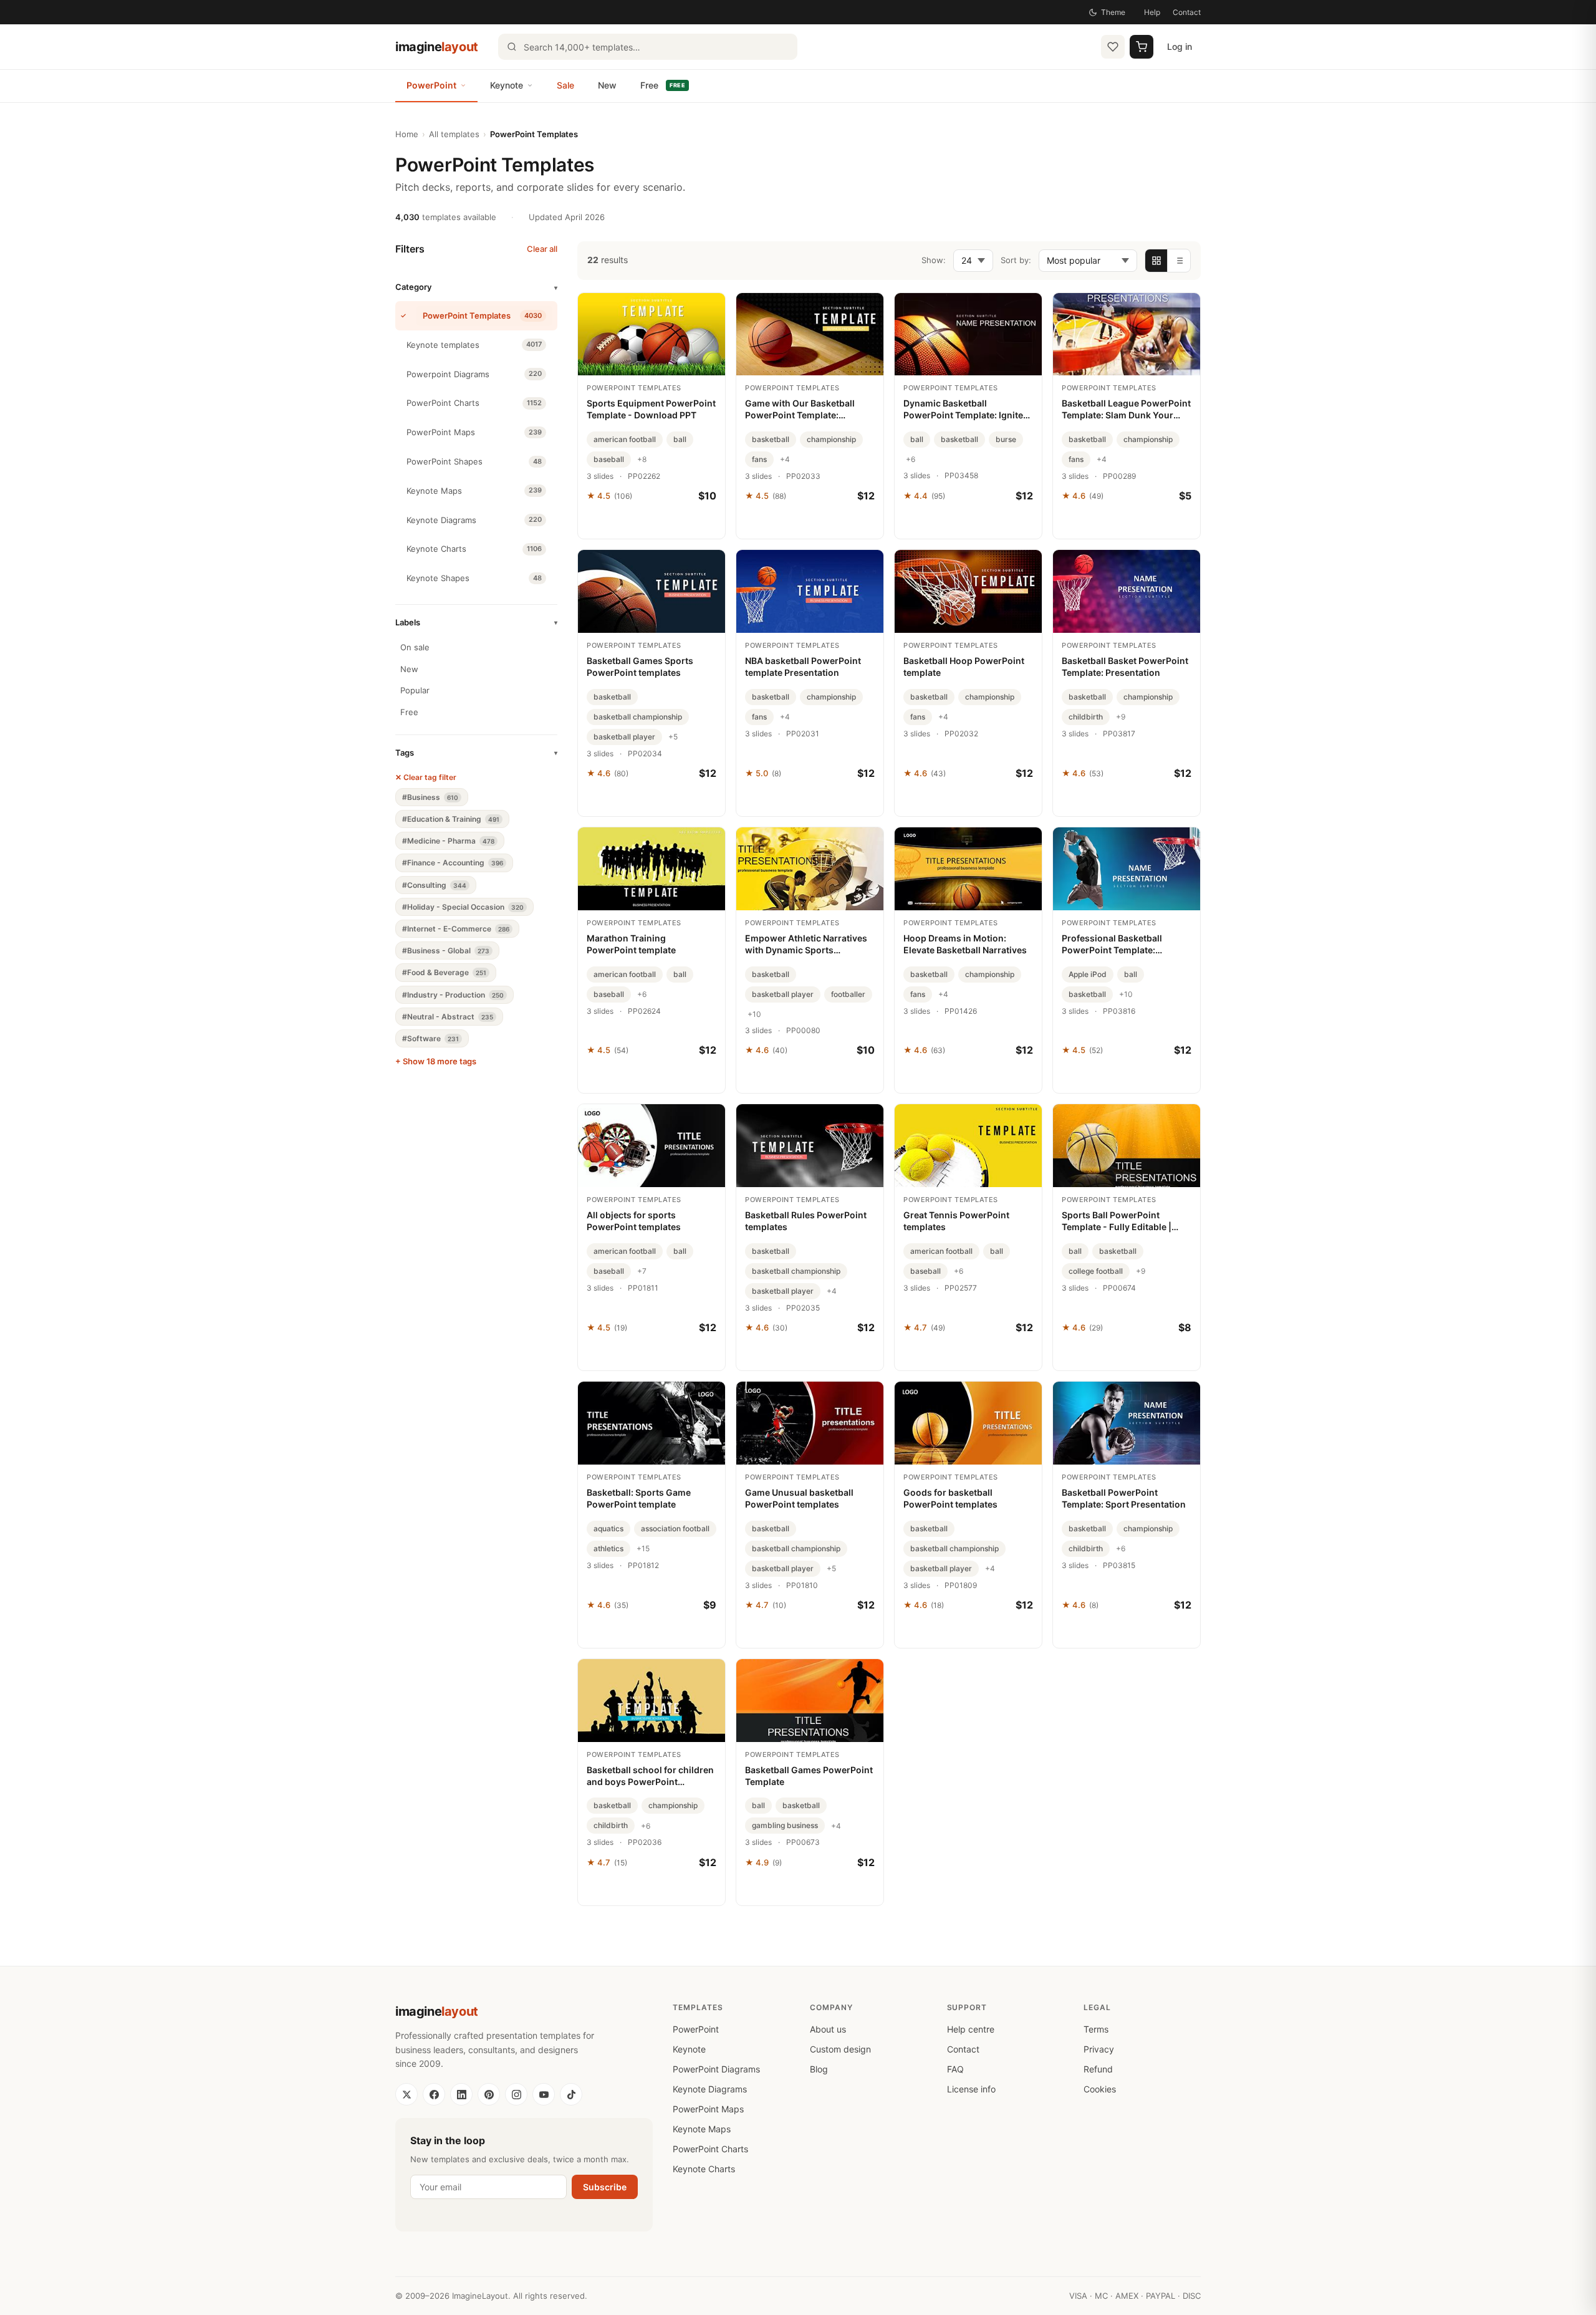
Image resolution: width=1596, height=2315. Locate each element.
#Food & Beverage (444, 972)
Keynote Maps (702, 2129)
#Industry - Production (453, 995)
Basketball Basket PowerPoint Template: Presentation (1125, 667)
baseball (609, 459)
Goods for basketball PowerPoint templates (950, 1498)
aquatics (608, 1528)
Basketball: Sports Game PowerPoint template (639, 1498)
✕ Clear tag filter (426, 777)
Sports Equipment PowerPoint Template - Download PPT (651, 409)
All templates (454, 134)
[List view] (1179, 261)
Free (663, 85)
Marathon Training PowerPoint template (631, 944)
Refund (1098, 2069)
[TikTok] (571, 2094)
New (607, 85)
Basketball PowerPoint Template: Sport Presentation (1124, 1498)
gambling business (785, 1825)
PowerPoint (431, 85)
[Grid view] (1156, 261)
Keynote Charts (704, 2169)
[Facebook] (434, 2094)
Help (1152, 12)
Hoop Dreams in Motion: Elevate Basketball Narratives (965, 944)
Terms (1096, 2029)
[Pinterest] (489, 2094)
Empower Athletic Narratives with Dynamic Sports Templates (806, 945)
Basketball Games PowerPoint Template (809, 1776)
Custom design (840, 2049)
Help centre (971, 2029)
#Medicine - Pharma (448, 841)
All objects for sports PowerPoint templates (634, 1221)
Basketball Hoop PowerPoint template (964, 667)
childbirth (1086, 717)
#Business (430, 797)
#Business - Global (446, 951)
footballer (848, 994)
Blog (819, 2069)
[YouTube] (544, 2094)
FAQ (955, 2069)
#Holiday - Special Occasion (463, 907)
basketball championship (638, 717)
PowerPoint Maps (708, 2109)
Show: (934, 260)
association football (675, 1528)
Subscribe (605, 2187)
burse (1006, 439)
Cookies (1100, 2089)
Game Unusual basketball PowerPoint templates (799, 1498)
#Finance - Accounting (453, 863)
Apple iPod (1088, 974)
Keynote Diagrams (710, 2089)
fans (759, 459)
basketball (771, 439)
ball (680, 439)
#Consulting (434, 885)
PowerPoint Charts (710, 2149)
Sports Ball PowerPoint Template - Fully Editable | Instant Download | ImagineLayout (1117, 1221)
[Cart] (1142, 47)
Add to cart (652, 523)
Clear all (542, 249)
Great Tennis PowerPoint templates (956, 1221)
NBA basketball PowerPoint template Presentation (803, 667)
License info (971, 2089)
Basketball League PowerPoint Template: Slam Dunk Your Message (1126, 410)
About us (828, 2029)
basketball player (624, 737)
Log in (1180, 46)
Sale (565, 85)
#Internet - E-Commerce (456, 929)
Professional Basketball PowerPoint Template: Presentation (1112, 945)
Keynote (507, 85)
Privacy (1099, 2049)
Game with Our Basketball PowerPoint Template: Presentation (800, 410)
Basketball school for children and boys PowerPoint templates (650, 1776)
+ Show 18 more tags (436, 1061)
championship (831, 439)
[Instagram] (516, 2094)
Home (407, 134)
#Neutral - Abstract (448, 1017)
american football (625, 439)
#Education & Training (451, 819)
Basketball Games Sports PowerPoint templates (640, 667)
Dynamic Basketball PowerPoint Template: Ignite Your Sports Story (963, 410)
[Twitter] (406, 2094)
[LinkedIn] (461, 2094)
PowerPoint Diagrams (716, 2069)
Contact (1187, 12)
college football (1096, 1271)
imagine (437, 47)
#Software (430, 1038)
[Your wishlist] (1113, 47)
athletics (608, 1548)
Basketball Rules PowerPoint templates (806, 1221)
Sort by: (1016, 260)
